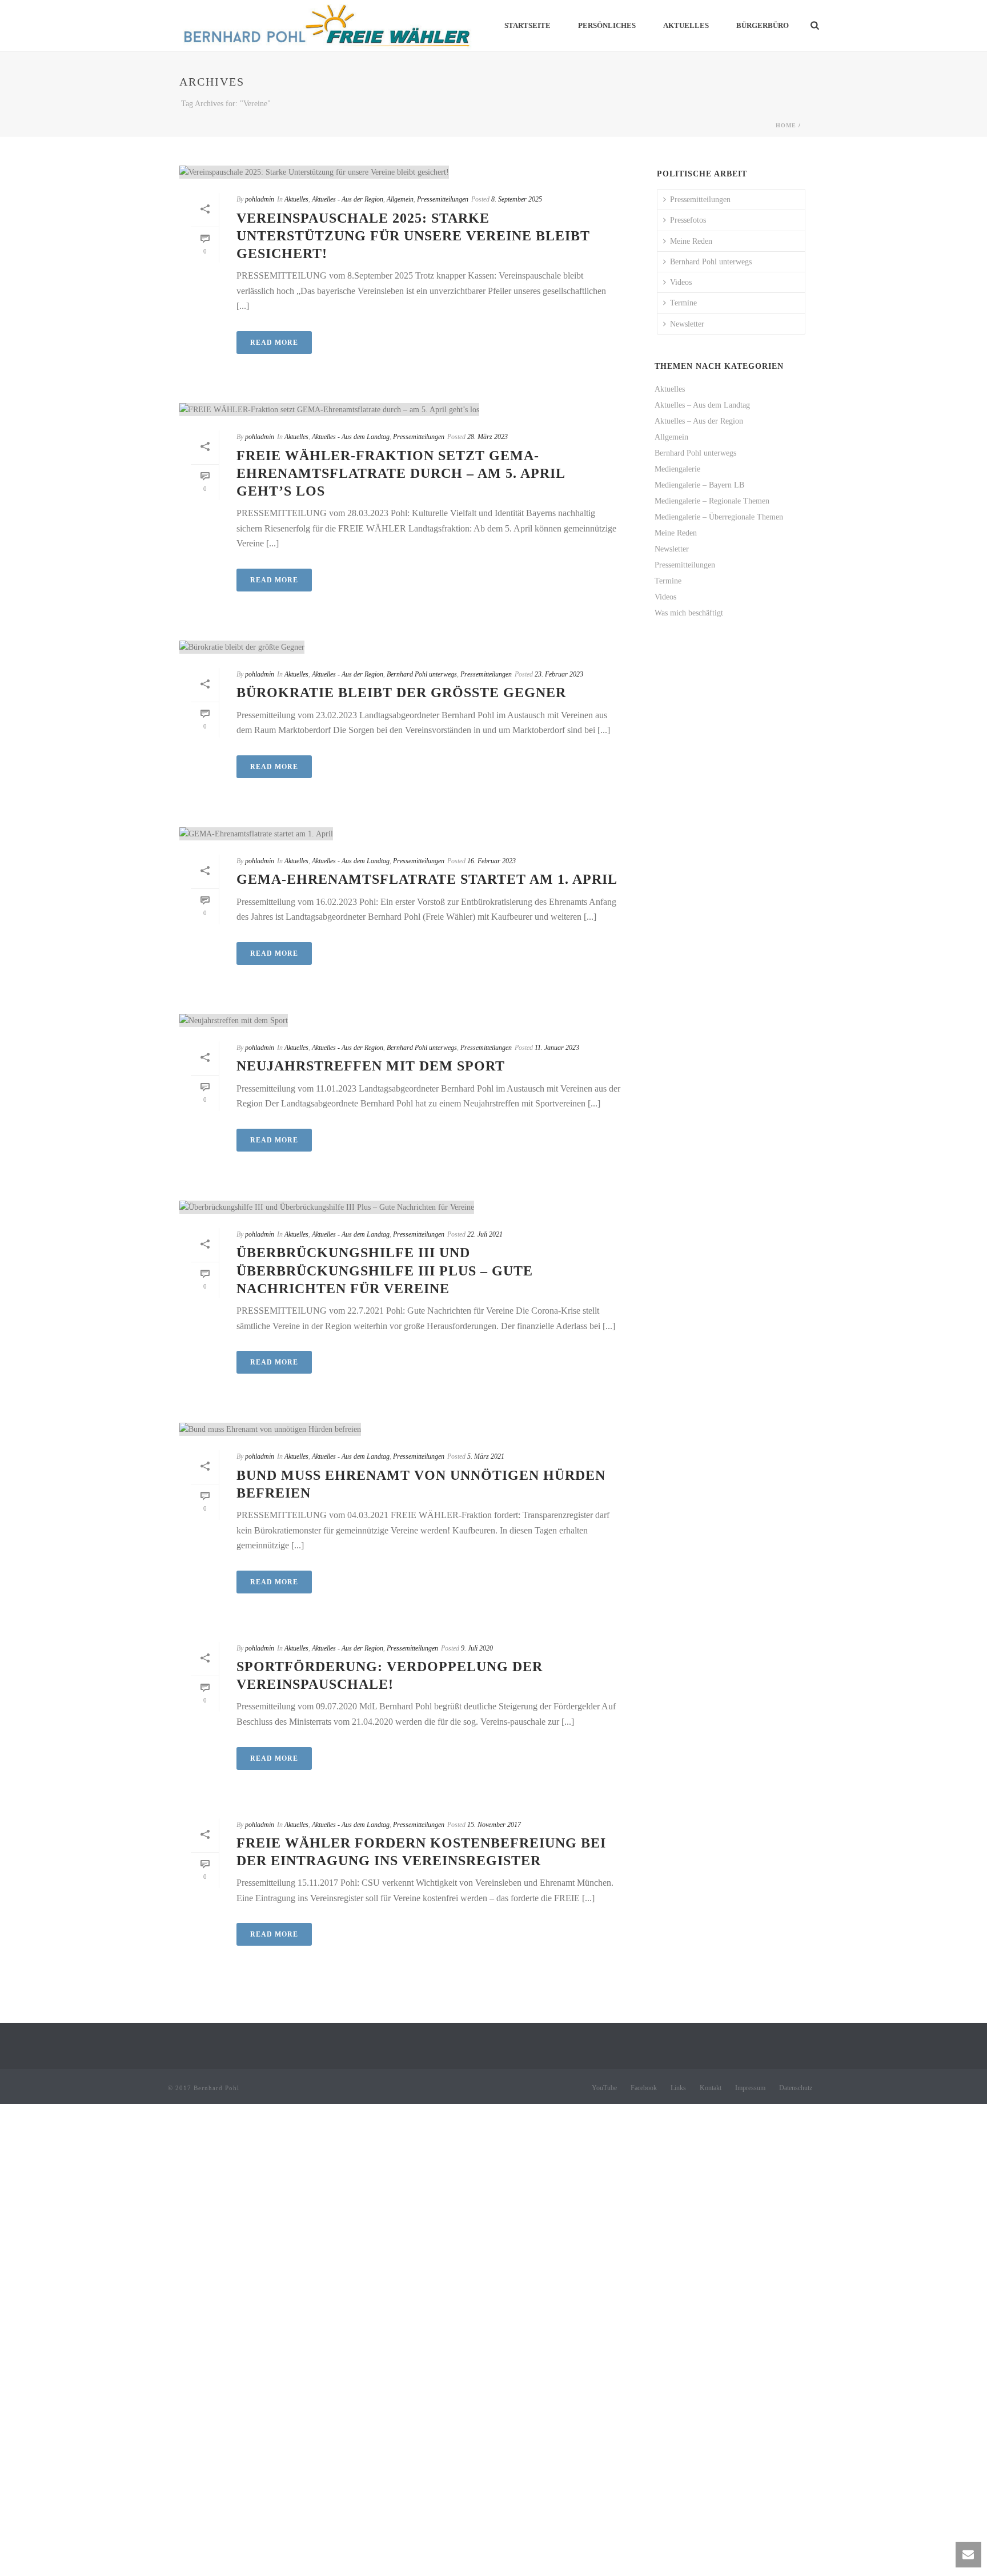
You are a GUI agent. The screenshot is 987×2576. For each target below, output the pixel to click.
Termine (683, 303)
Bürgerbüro (763, 25)
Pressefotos (688, 220)
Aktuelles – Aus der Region (699, 421)
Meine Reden (691, 241)
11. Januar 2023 (557, 1048)
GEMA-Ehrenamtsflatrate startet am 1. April (427, 879)
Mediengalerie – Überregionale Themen (719, 517)
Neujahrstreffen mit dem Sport (371, 1066)
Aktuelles (686, 25)
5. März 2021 (486, 1456)
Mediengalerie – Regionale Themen (712, 501)
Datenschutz (796, 2088)
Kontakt (711, 2088)
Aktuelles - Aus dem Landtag (351, 437)
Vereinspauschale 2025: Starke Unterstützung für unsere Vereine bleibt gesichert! (413, 236)
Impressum (750, 2088)
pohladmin (260, 199)
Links (678, 2088)
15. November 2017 (494, 1825)
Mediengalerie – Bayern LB (699, 485)
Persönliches (607, 25)
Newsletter (687, 324)
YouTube (604, 2088)
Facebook (644, 2088)
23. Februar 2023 (559, 674)
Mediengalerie (677, 469)
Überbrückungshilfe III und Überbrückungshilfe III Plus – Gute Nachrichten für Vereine (385, 1270)
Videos (681, 282)
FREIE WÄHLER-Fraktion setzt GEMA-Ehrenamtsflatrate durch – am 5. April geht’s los (401, 473)
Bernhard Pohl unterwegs (422, 674)
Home (786, 125)
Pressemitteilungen (443, 199)
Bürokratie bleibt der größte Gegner (401, 693)
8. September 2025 (517, 199)
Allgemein (400, 199)
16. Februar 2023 (492, 861)
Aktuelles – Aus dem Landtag (702, 405)
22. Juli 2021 (485, 1234)
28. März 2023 (488, 437)
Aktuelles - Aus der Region (348, 199)
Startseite (527, 25)
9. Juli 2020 (477, 1648)
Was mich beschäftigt (689, 613)
